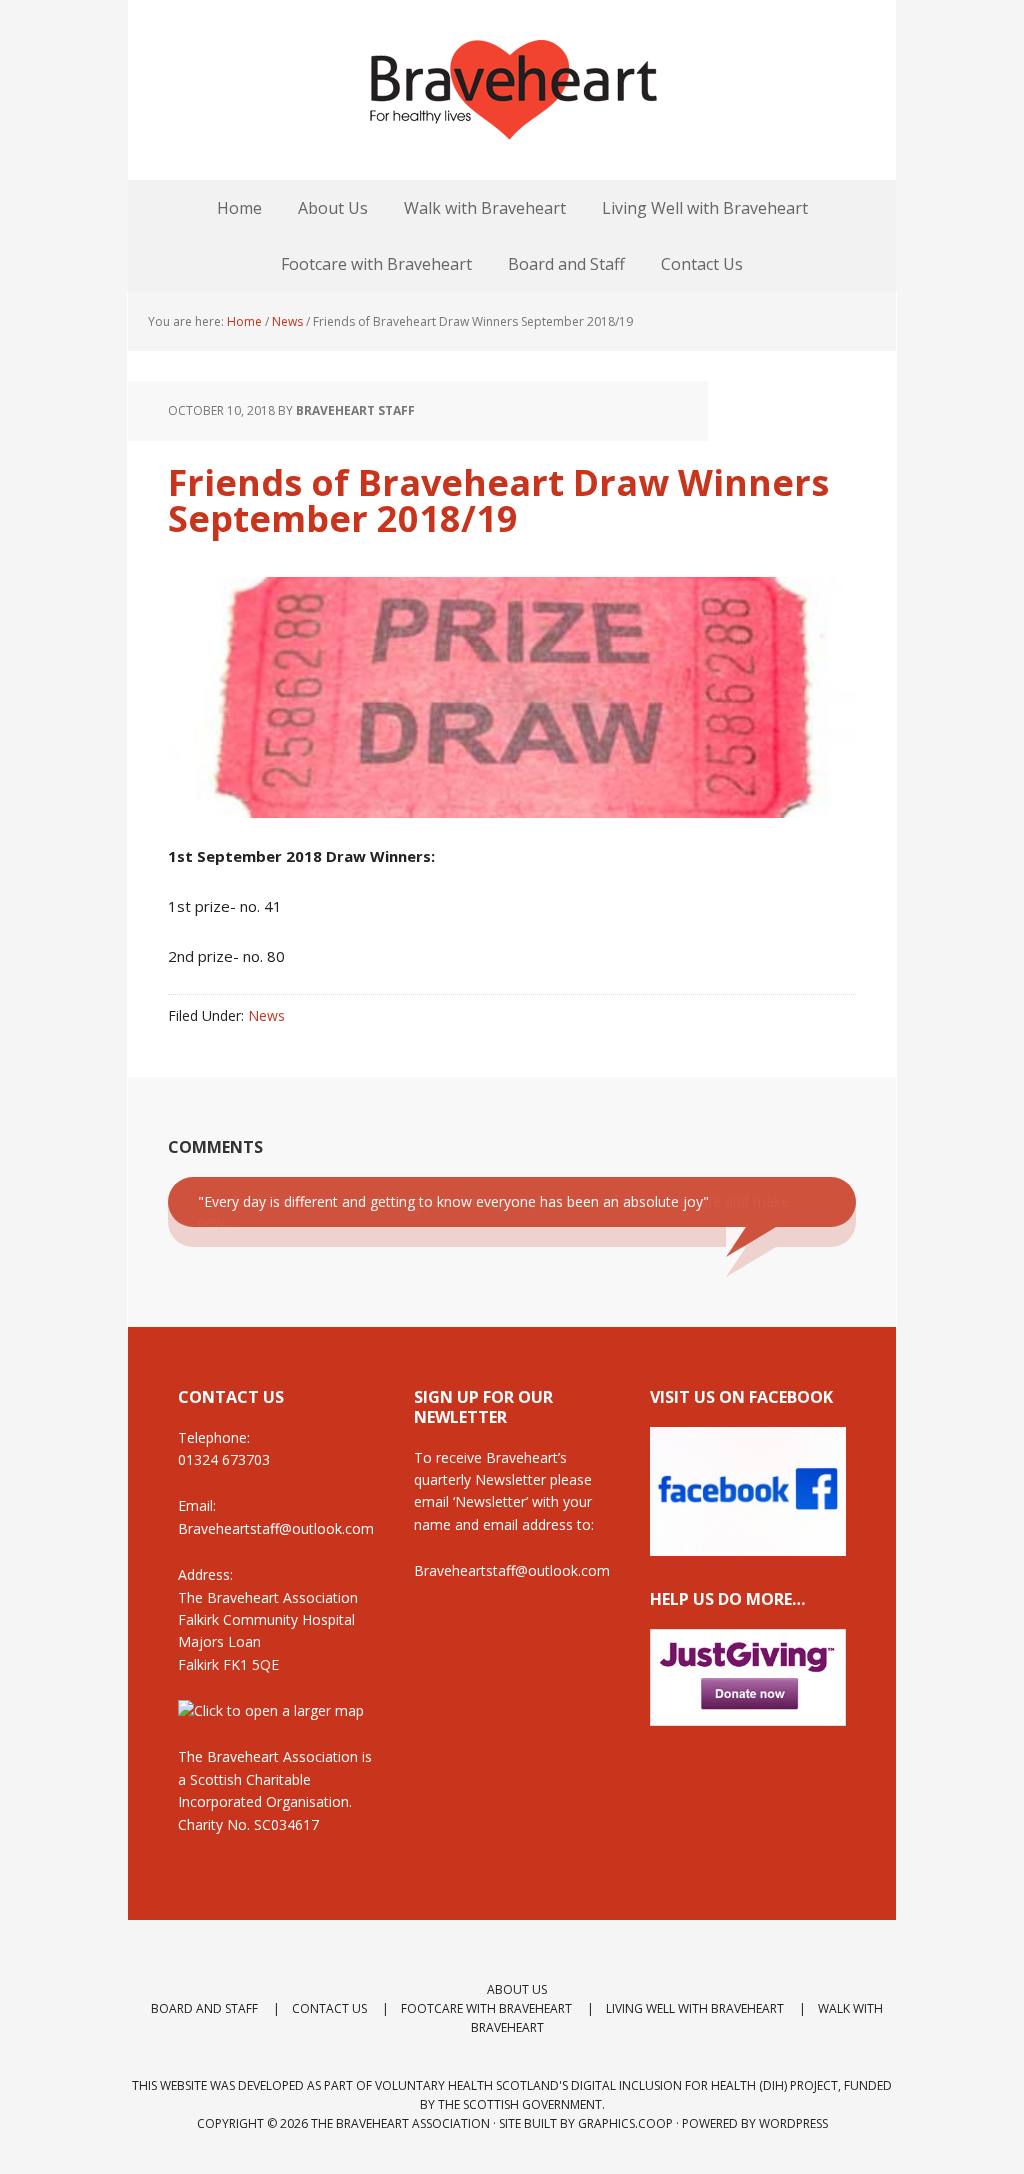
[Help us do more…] (748, 1678)
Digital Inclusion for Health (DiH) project (704, 2085)
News (266, 1015)
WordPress (793, 2123)
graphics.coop (625, 2123)
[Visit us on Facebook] (748, 1546)
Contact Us (329, 2008)
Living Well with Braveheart (695, 2008)
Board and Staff (204, 2008)
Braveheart (512, 90)
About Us (517, 1989)
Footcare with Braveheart (486, 2008)
